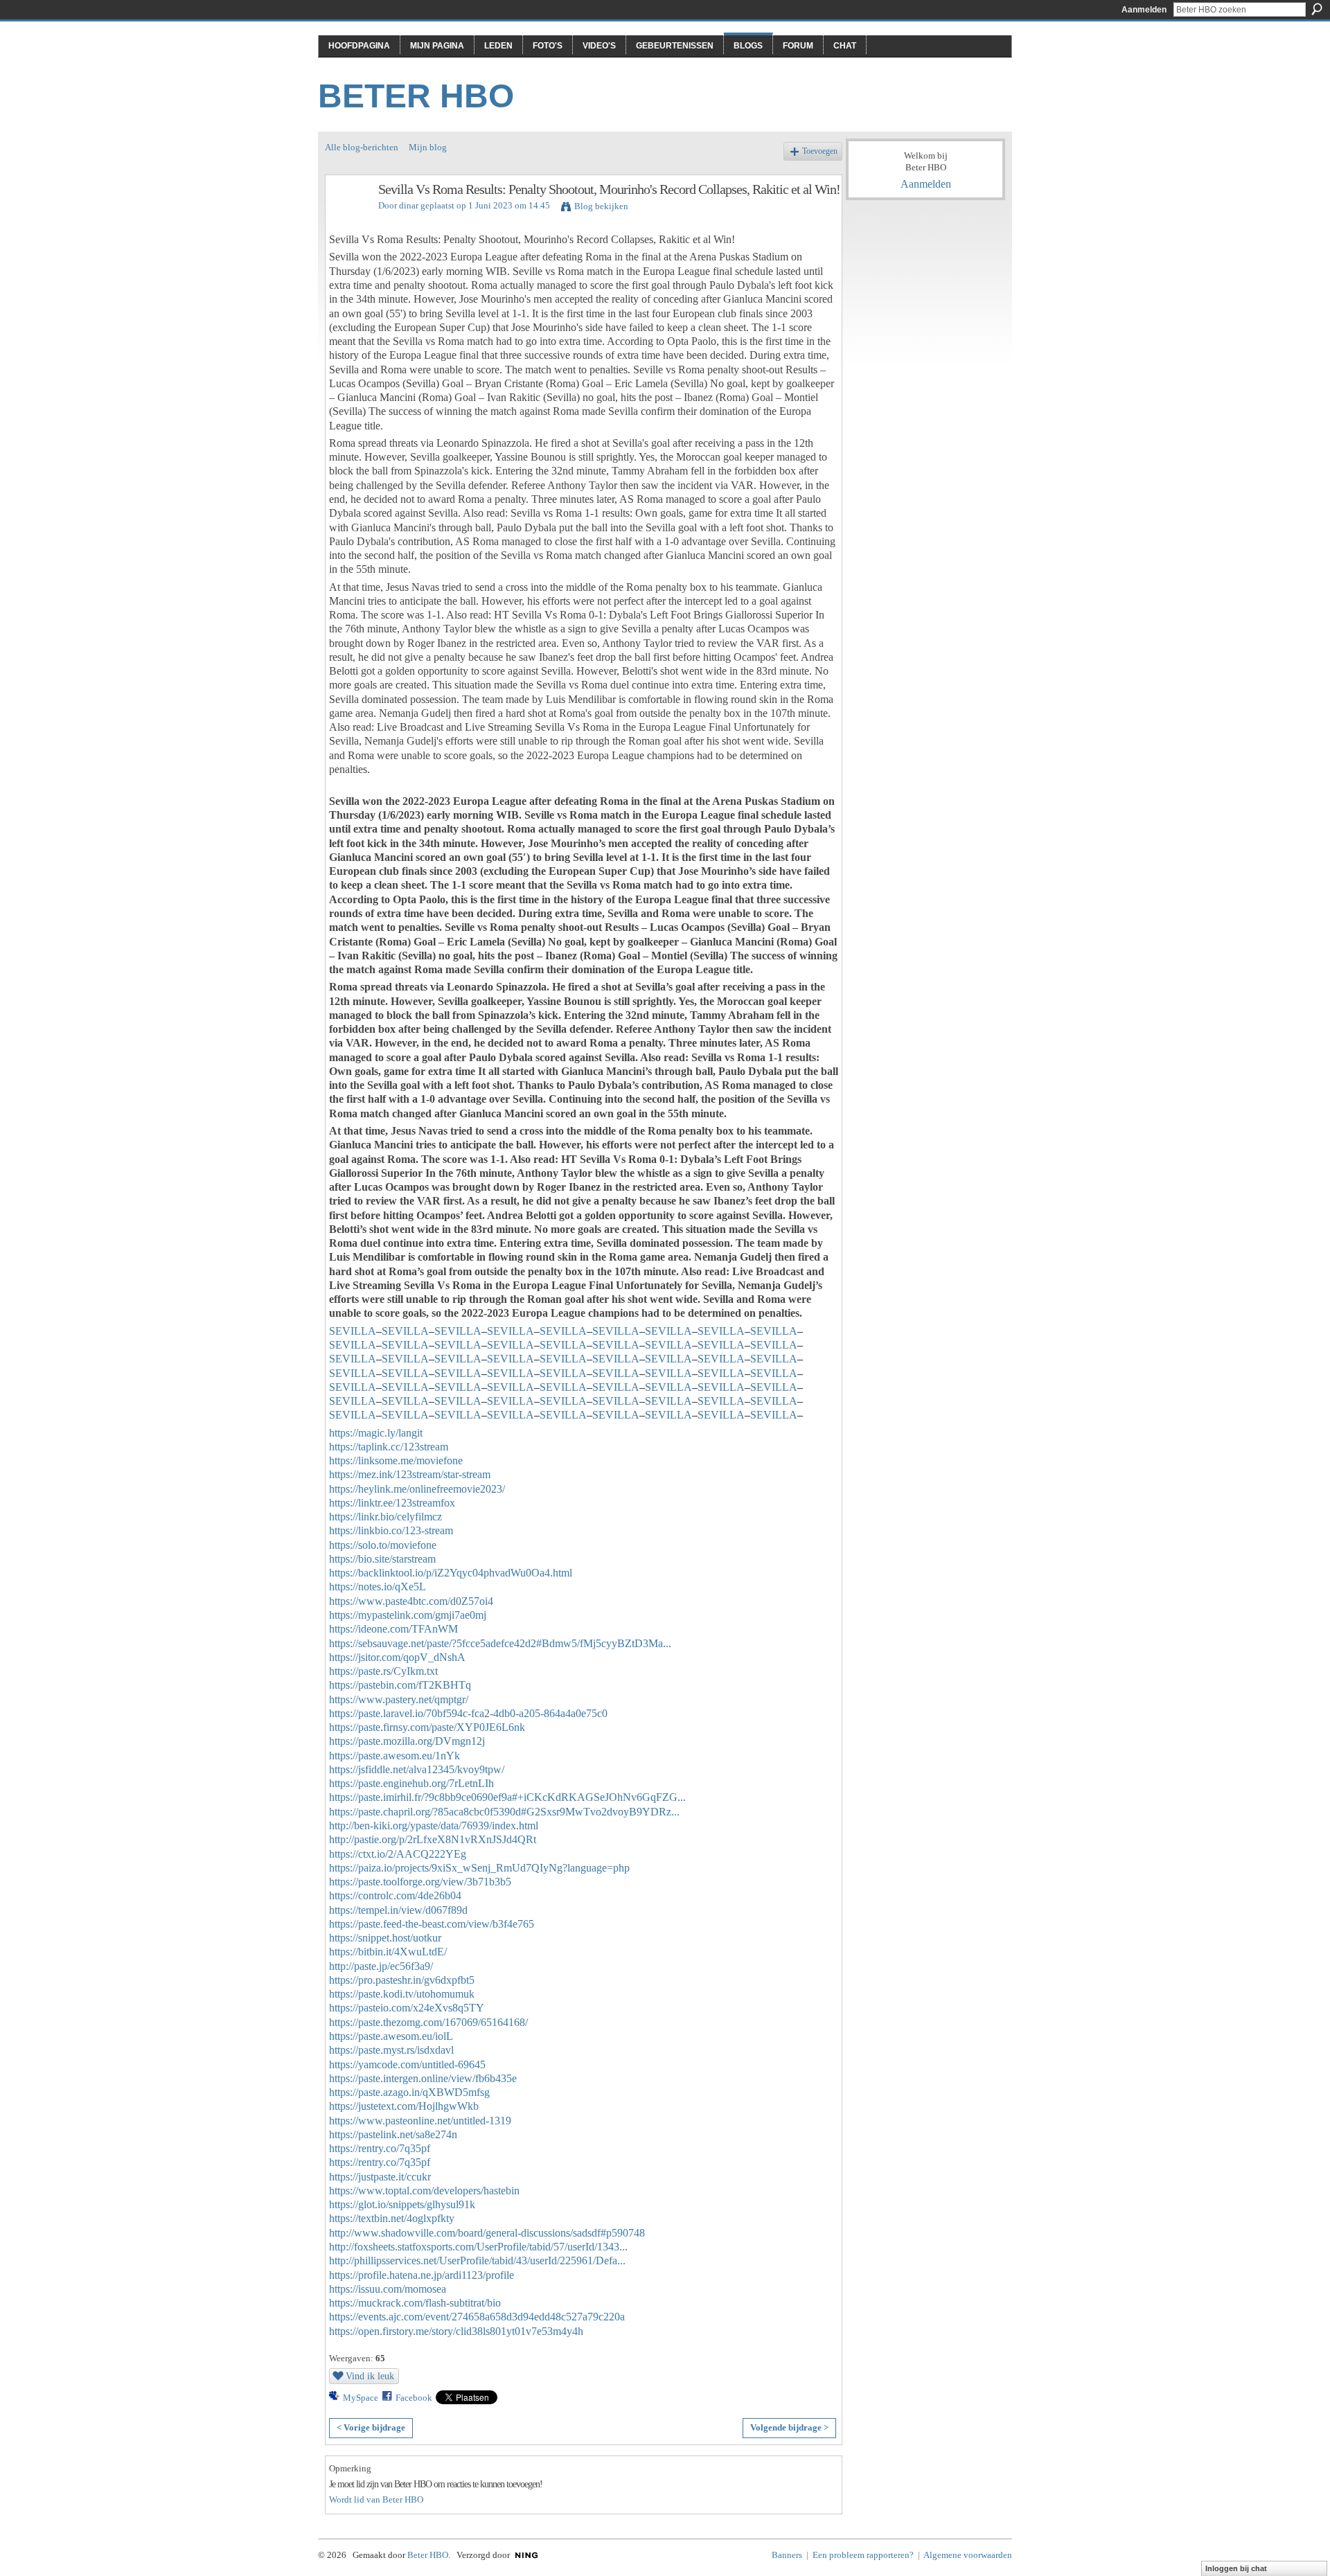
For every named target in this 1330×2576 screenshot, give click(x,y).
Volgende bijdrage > (789, 2427)
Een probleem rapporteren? (863, 2555)
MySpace (361, 2398)
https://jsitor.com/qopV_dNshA (397, 1657)
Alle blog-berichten (362, 147)
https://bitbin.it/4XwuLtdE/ (388, 1952)
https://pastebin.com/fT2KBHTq (400, 1685)
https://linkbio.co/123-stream (391, 1530)
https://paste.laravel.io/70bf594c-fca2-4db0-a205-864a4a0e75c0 (468, 1713)
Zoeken (1317, 9)
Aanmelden (1144, 10)
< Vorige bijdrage (371, 2427)
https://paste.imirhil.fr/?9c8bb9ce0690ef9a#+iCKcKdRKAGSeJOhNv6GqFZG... (507, 1797)
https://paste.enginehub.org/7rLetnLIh (411, 1783)
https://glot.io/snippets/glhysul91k (402, 2204)
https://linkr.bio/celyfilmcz (385, 1517)
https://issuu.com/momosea (388, 2289)
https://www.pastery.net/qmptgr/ (399, 1699)
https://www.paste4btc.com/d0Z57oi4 (411, 1601)
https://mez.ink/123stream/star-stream (410, 1474)
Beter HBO (416, 96)
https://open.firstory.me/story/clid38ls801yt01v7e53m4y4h (456, 2331)
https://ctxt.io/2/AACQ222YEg (398, 1854)
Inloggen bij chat (1236, 2568)
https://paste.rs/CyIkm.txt (383, 1671)
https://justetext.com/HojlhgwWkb (404, 2106)
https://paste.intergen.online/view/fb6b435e (423, 2078)
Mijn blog (428, 147)
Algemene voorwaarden (968, 2555)
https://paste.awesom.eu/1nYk (394, 1756)
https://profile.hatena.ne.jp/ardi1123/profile (422, 2275)
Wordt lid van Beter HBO (376, 2499)
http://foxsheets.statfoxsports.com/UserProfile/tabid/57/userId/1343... (478, 2247)
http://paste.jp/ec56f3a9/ (381, 1966)
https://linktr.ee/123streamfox (392, 1503)
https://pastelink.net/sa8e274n (393, 2134)
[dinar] (348, 219)
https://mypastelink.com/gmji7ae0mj (408, 1615)
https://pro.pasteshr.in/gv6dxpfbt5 (402, 1980)
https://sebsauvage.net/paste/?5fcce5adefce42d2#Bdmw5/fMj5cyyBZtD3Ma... (500, 1643)
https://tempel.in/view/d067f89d (398, 1910)
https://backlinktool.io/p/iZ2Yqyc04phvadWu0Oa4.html (451, 1573)
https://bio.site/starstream (382, 1559)
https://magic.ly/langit (376, 1433)
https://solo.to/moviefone (383, 1545)
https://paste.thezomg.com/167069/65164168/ (428, 2022)
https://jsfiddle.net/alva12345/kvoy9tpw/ (417, 1769)
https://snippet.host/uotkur (385, 1938)
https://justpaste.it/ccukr (380, 2177)
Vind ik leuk (370, 2376)
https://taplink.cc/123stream (389, 1447)
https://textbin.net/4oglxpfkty (392, 2218)
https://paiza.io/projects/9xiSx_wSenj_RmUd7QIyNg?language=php (479, 1868)
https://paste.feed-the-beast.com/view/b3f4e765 (432, 1924)
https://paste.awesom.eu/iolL (391, 2036)
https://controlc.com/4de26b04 (395, 1895)
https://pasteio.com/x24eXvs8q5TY (407, 2008)
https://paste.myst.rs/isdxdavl (391, 2050)
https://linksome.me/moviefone (396, 1460)
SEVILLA (353, 1331)
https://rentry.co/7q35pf (380, 2148)
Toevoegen (820, 151)
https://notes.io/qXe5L (378, 1587)
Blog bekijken (601, 206)
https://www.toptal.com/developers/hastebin (424, 2191)
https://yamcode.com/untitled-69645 (407, 2064)
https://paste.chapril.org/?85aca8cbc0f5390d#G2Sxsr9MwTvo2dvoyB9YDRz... (504, 1812)
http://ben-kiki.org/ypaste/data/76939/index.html (434, 1826)
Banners (787, 2555)
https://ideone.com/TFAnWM (393, 1629)
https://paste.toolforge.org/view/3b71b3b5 (420, 1882)
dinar (409, 205)
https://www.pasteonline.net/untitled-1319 (420, 2121)
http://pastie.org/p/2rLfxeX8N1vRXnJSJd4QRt (433, 1839)
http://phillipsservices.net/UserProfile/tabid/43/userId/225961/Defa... (477, 2260)
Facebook (414, 2398)
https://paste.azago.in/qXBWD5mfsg (409, 2092)
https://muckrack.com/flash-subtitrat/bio (415, 2303)
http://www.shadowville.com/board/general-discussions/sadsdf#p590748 (487, 2233)
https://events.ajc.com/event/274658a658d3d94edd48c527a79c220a (477, 2317)
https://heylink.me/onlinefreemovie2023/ (417, 1489)
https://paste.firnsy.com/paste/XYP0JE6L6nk (427, 1727)
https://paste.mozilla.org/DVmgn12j (407, 1741)
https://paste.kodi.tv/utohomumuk (402, 1994)
